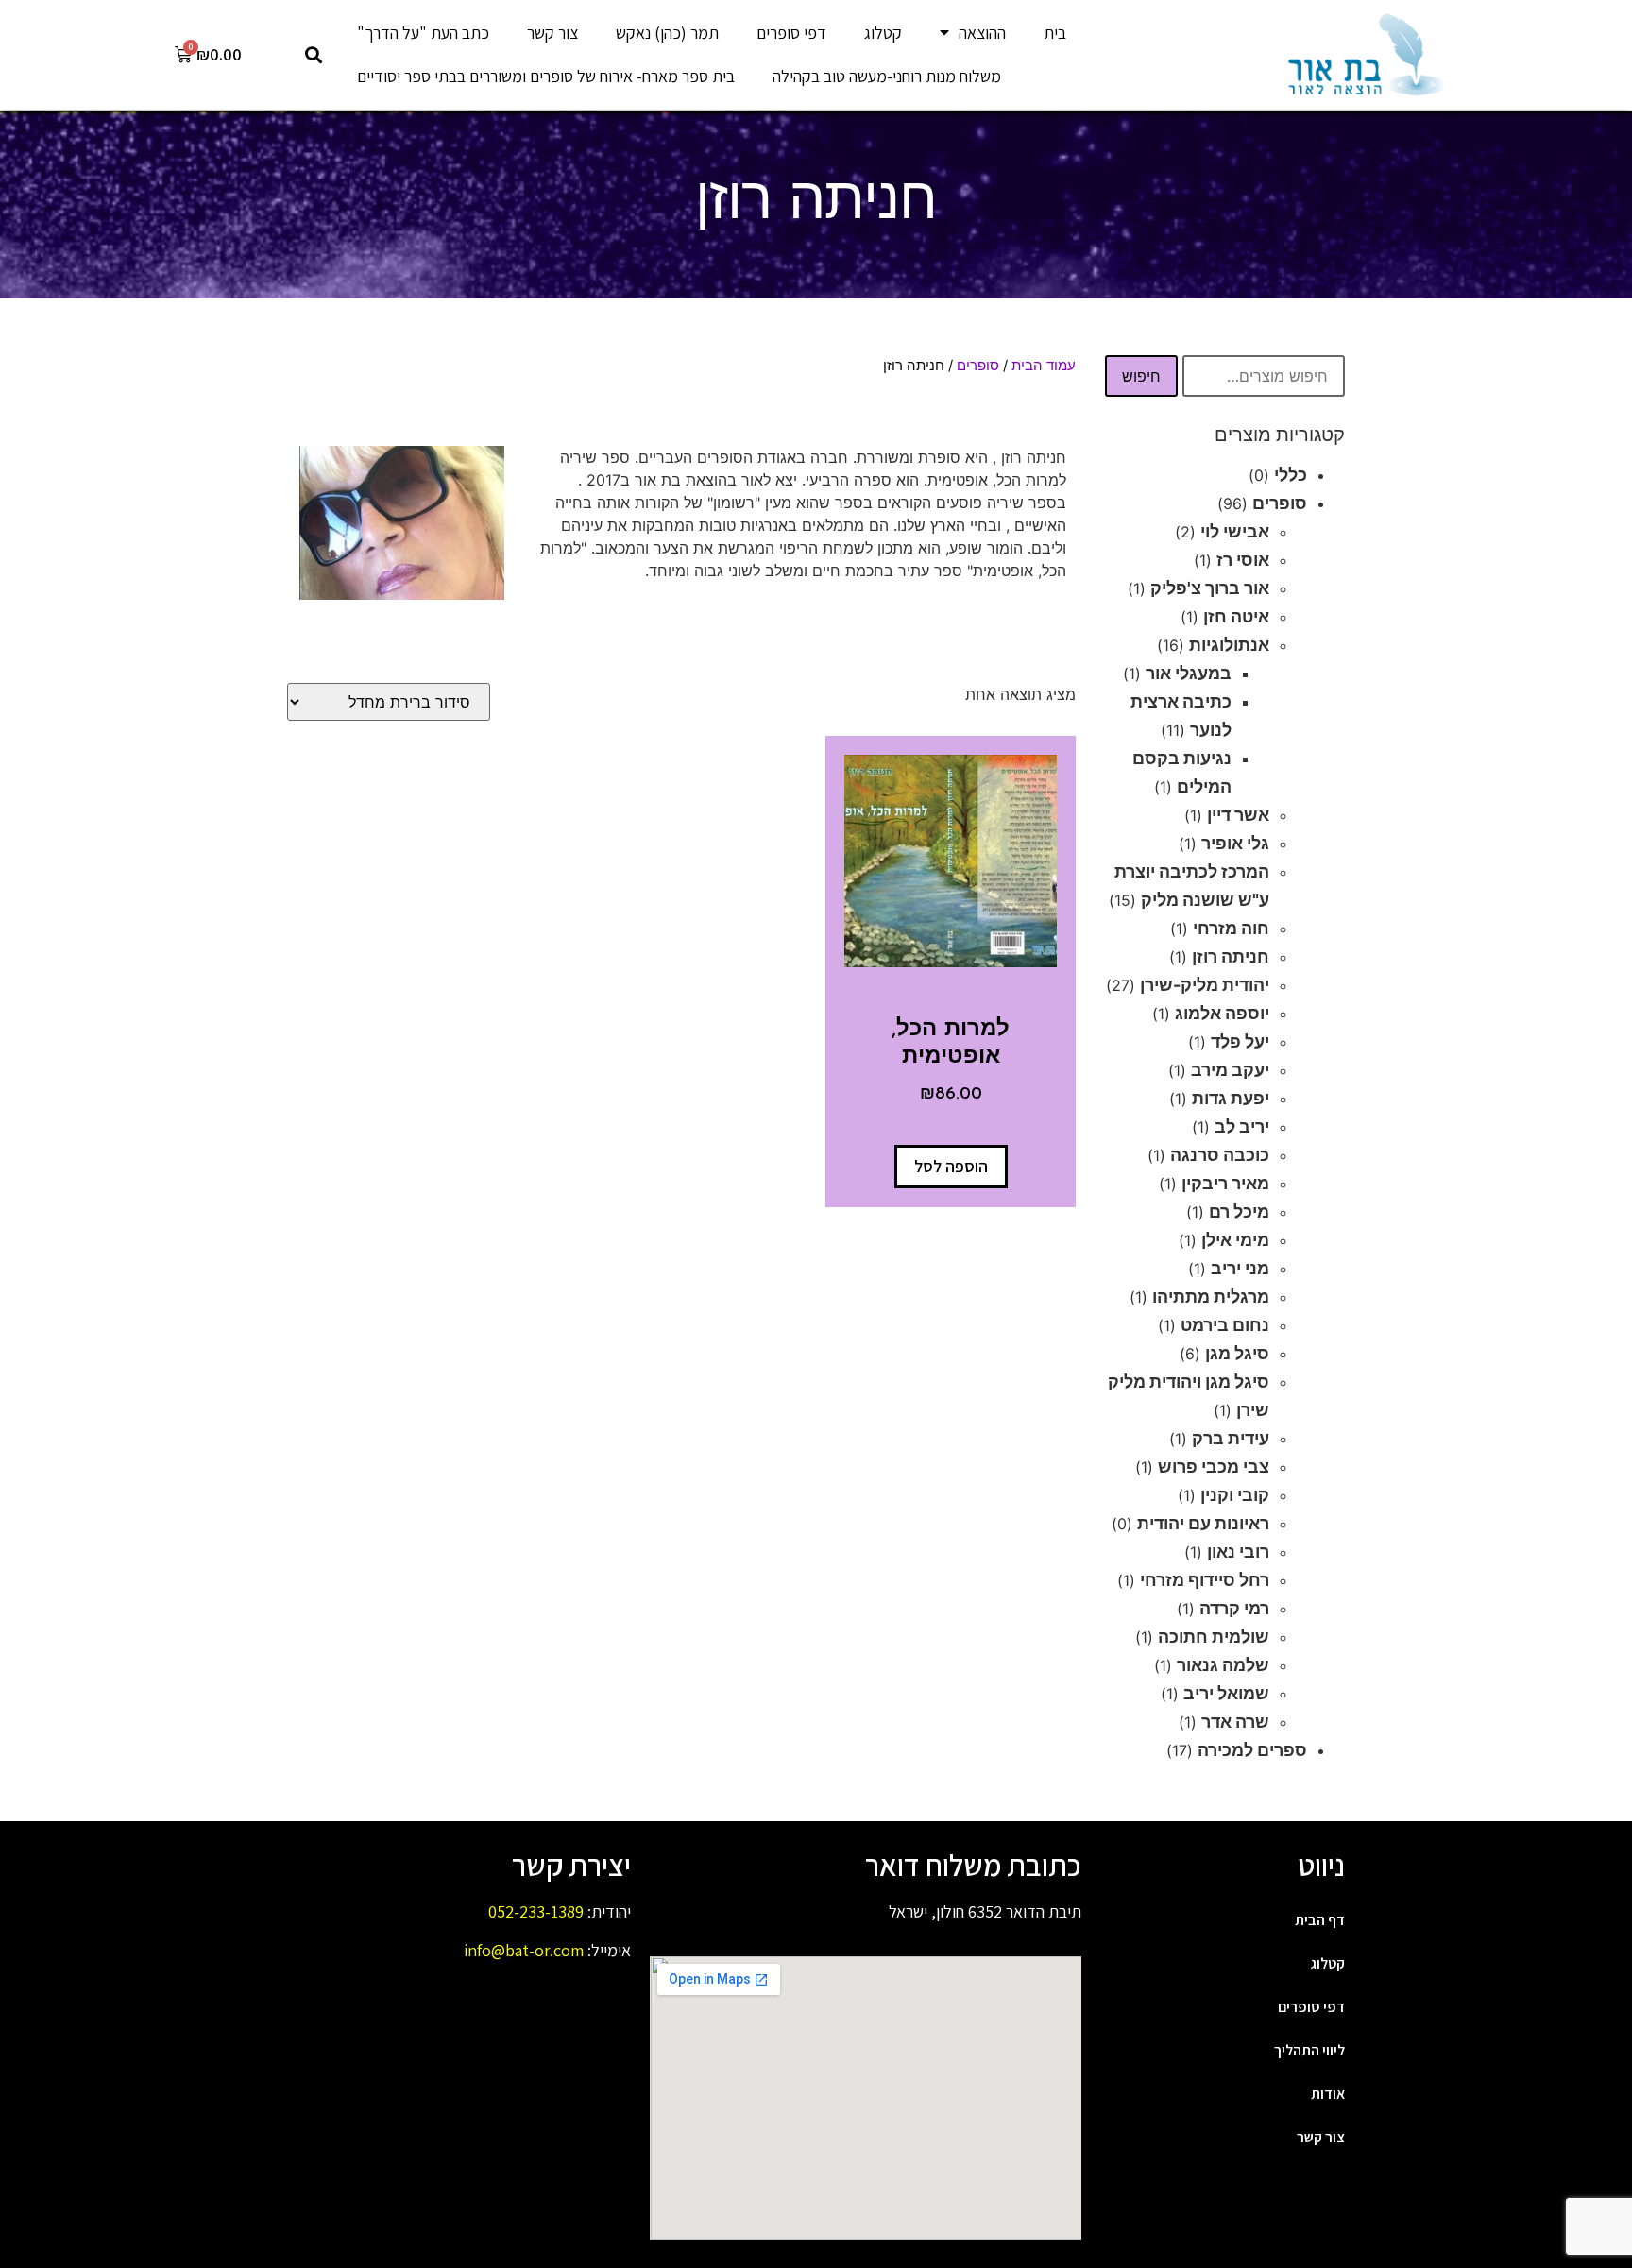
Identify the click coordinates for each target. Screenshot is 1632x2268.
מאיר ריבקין (1225, 1183)
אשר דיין (1238, 815)
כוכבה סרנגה (1220, 1155)
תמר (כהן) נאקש (667, 33)
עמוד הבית (1044, 366)
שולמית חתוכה (1214, 1637)
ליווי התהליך (1309, 2050)
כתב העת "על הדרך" (423, 33)
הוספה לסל (951, 1166)
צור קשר (552, 33)
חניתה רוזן (1231, 956)
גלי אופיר (1235, 843)
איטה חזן (1236, 616)
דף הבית (1320, 1920)
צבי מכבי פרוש (1214, 1467)
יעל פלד (1240, 1041)
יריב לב (1242, 1126)
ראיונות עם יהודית (1203, 1523)
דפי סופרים (791, 33)
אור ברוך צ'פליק (1210, 588)
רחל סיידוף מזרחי (1205, 1580)
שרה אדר (1235, 1722)
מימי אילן (1235, 1240)
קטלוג (883, 33)
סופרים (1280, 503)
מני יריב (1240, 1268)
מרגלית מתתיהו (1211, 1296)
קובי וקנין (1235, 1495)
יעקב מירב (1230, 1070)
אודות (1328, 2094)
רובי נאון (1238, 1552)
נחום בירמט (1225, 1325)
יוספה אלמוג (1222, 1013)
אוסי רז (1243, 560)
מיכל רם (1239, 1211)
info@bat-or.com (524, 1950)
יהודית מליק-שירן (1205, 985)
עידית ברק (1231, 1438)
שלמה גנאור (1223, 1665)
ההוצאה (982, 33)
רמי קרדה (1234, 1608)
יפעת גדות (1231, 1098)
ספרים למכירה (1252, 1750)
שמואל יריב (1226, 1693)
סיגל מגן (1237, 1353)
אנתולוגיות (1229, 645)
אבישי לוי (1235, 531)
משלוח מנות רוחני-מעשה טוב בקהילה (887, 76)
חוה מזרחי (1231, 928)
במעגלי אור (1189, 673)
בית (1055, 33)
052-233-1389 (536, 1911)
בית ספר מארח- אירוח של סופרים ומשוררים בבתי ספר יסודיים (546, 76)
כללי (1291, 475)
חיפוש (1141, 376)
